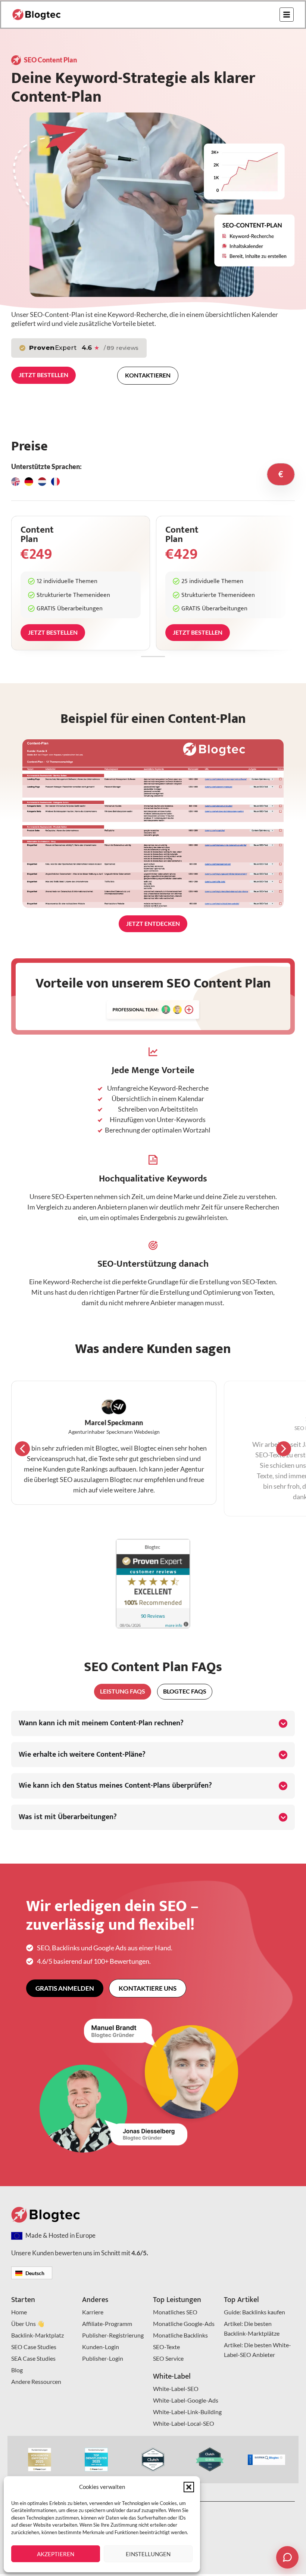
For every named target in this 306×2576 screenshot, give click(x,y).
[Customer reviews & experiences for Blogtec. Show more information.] (153, 1626)
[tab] (281, 474)
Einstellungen (148, 2554)
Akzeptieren (56, 2554)
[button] (189, 2487)
